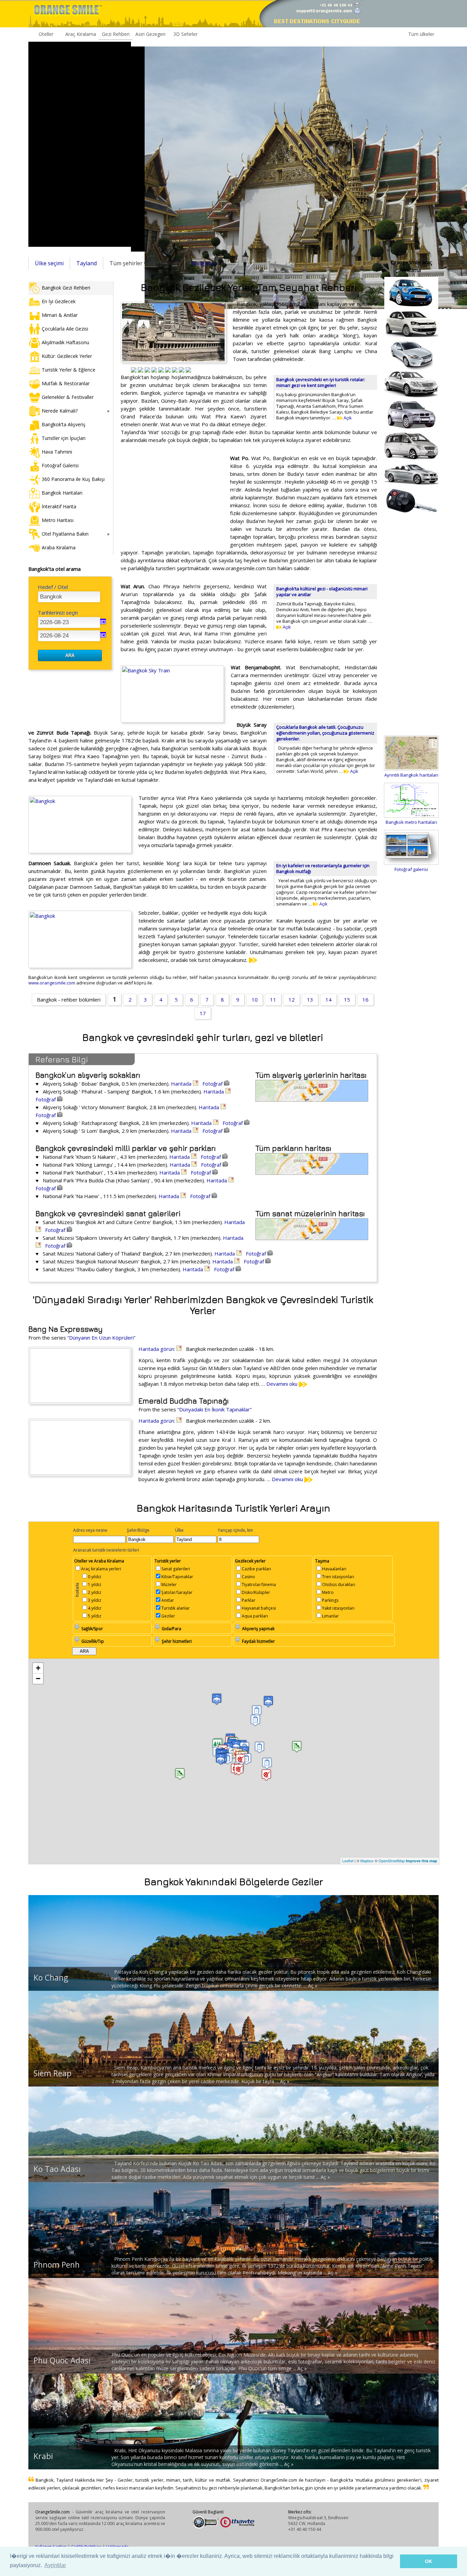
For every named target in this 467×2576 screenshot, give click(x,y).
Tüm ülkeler (421, 34)
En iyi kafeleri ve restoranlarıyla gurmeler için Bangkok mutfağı (323, 868)
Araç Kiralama (81, 34)
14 (329, 999)
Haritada (182, 1084)
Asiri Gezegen (150, 34)
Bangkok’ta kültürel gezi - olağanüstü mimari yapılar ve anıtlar (322, 592)
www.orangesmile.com (52, 983)
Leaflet (348, 1861)
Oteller (46, 34)
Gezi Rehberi (116, 34)
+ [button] (38, 1668)
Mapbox (367, 1861)
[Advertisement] (80, 144)
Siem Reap (52, 2073)
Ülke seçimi (49, 263)
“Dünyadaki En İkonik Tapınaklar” (215, 1409)
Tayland (86, 263)
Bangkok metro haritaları (411, 822)
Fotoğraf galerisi (411, 869)
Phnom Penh (57, 2265)
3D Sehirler (185, 34)
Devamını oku (283, 1384)
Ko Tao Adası (57, 2169)
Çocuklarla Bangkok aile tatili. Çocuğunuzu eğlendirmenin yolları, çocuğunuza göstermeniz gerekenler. (325, 733)
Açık (347, 418)
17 (203, 1013)
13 (310, 999)
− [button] (38, 1679)
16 (365, 999)
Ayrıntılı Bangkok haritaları (411, 775)
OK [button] (429, 2561)
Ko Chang (51, 1977)
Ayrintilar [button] (55, 2565)
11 (273, 999)
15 (347, 999)
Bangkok (203, 263)
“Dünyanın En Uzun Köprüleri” (101, 1338)
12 (292, 999)
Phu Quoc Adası (62, 2360)
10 (255, 999)
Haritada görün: (157, 1349)
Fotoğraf (213, 1084)
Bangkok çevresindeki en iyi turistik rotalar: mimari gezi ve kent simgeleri (321, 382)
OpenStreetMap (392, 1861)
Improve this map (422, 1861)
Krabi (43, 2456)
